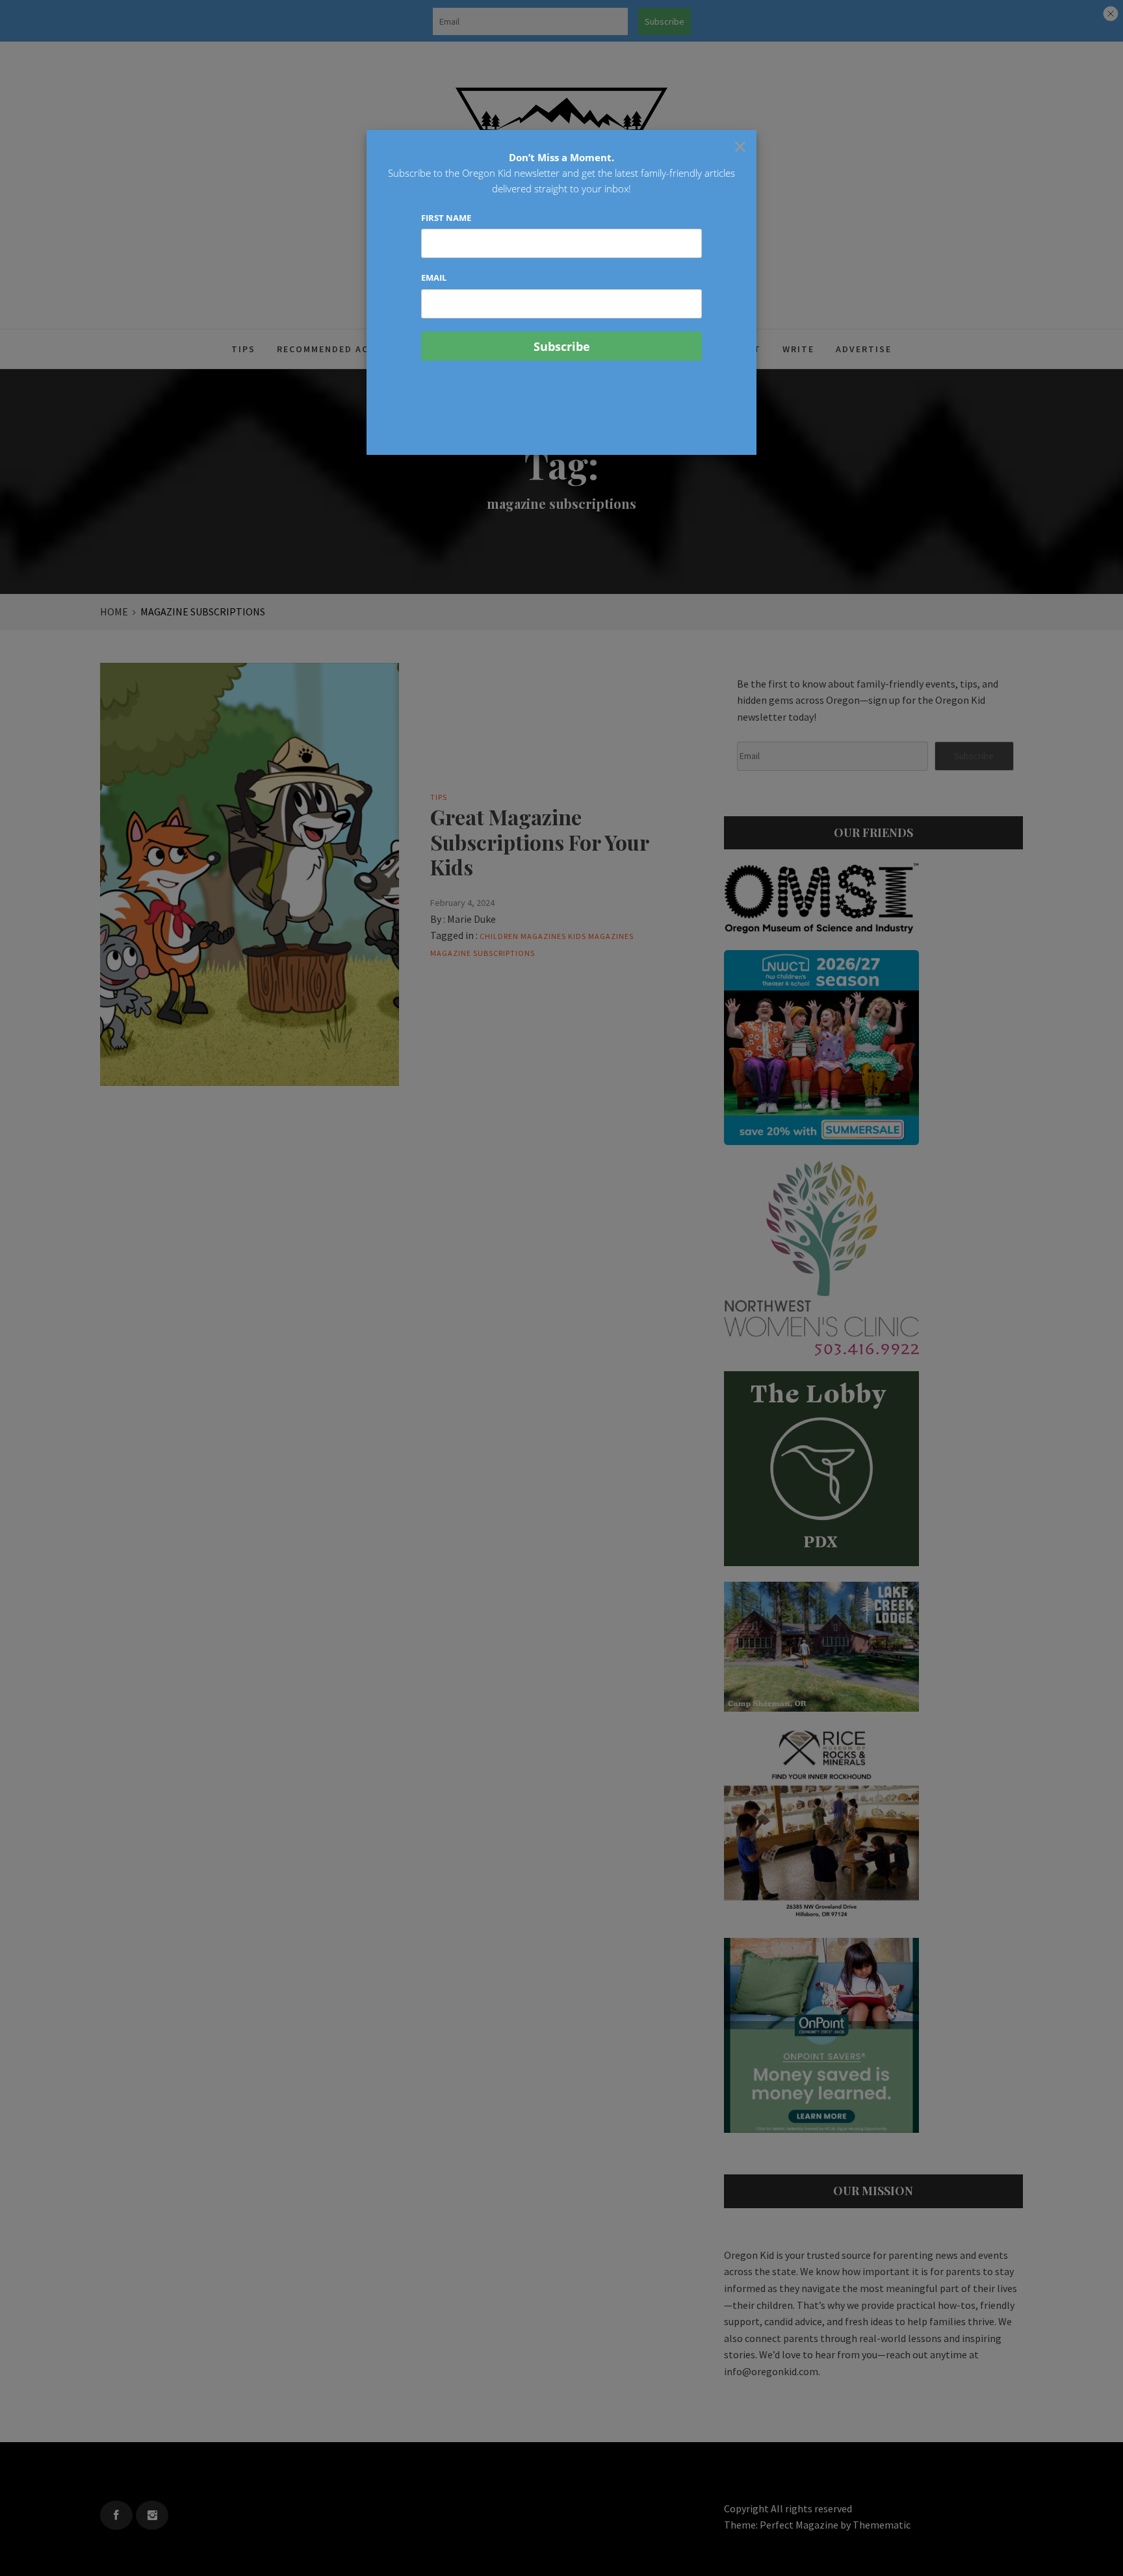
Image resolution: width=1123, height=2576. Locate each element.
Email (434, 277)
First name (446, 218)
